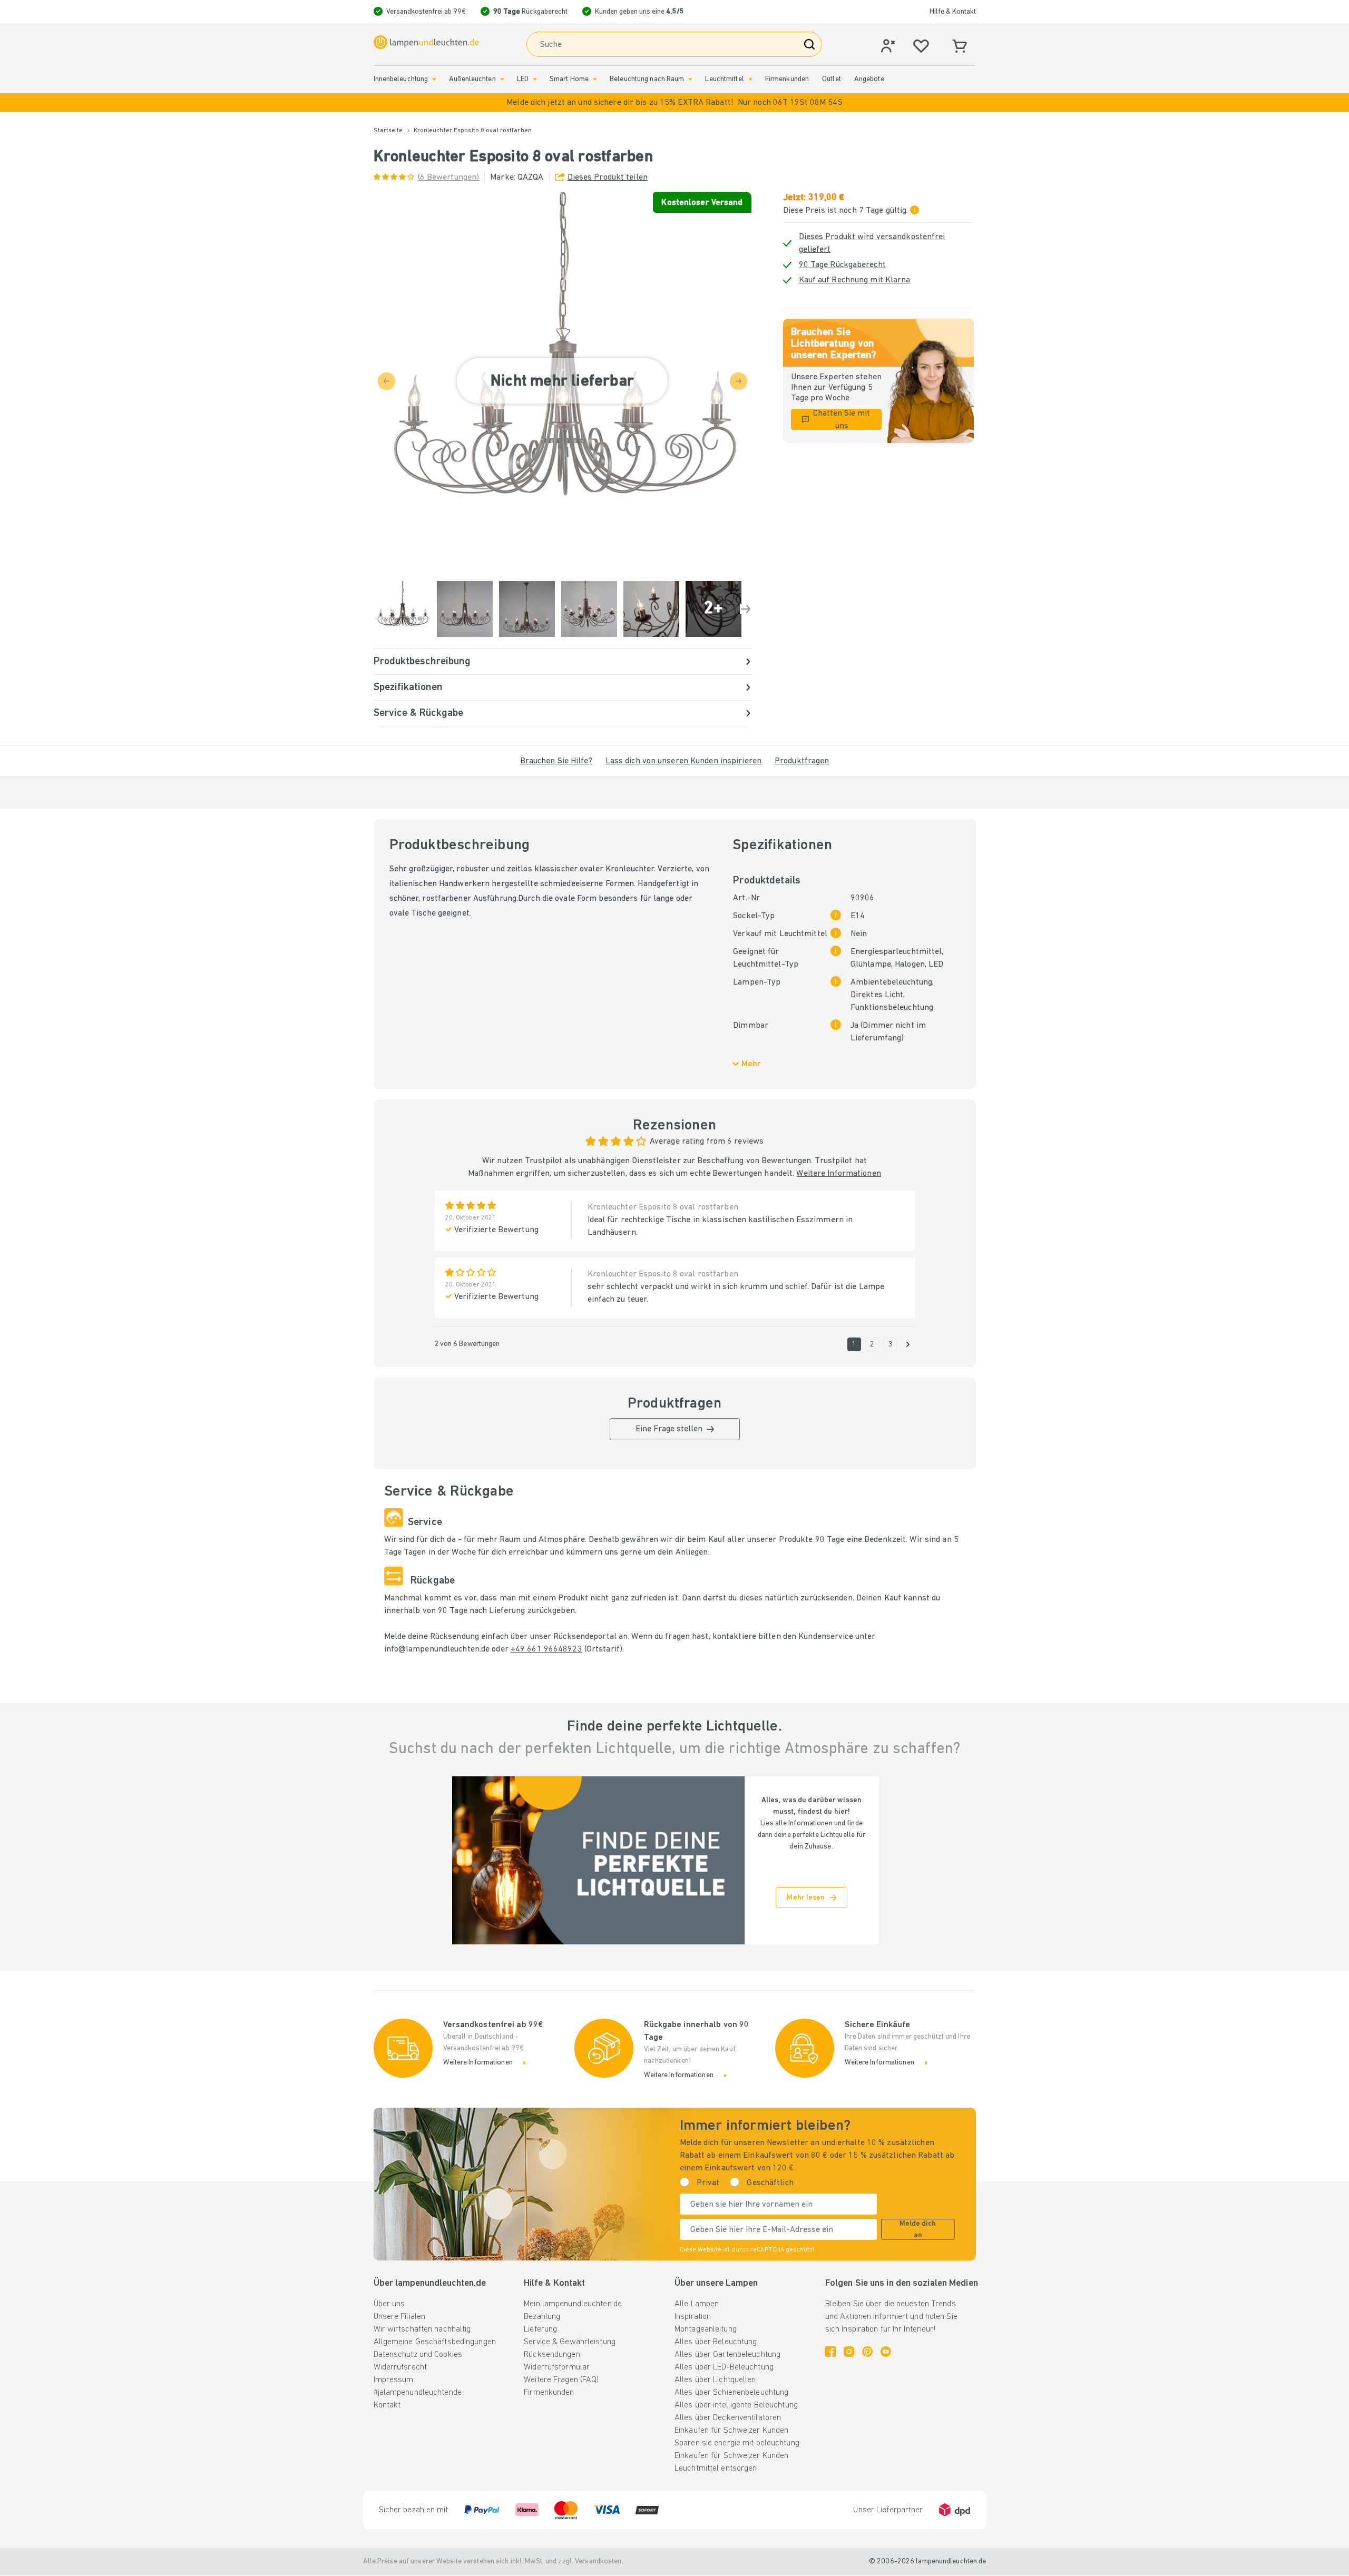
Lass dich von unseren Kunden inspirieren (683, 761)
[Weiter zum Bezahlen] (746, 609)
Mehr (751, 1064)
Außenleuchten (472, 79)
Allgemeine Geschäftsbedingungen (435, 2342)
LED (523, 79)
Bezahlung (542, 2317)
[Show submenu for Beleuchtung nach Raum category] (690, 79)
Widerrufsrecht (400, 2367)
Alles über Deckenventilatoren (728, 2418)
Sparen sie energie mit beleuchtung (737, 2443)
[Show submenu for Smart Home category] (595, 79)
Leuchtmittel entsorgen (716, 2469)
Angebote (869, 79)
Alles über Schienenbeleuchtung (731, 2393)
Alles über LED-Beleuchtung (724, 2367)
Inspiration (693, 2317)
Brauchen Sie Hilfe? (556, 761)
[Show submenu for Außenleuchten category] (502, 79)
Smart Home (569, 79)
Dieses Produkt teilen (608, 178)
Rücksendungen (552, 2355)
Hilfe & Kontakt (953, 12)
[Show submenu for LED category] (535, 79)
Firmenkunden (787, 79)
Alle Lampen (697, 2304)
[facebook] (830, 2352)
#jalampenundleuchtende (418, 2393)
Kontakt (387, 2405)
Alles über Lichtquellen (715, 2380)
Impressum (394, 2380)
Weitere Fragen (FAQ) (561, 2380)
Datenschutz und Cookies (418, 2355)
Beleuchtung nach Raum (647, 79)
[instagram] (849, 2352)
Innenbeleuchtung (401, 79)
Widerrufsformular (557, 2367)
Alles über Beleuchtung (716, 2342)
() (449, 178)
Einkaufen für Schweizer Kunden (731, 2431)
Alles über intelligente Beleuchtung (736, 2405)
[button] (674, 102)
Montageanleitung (706, 2329)
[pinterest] (867, 2352)
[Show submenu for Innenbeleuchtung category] (434, 79)
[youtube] (886, 2352)
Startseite (388, 131)
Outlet (832, 79)
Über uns (389, 2304)
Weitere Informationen (838, 1174)
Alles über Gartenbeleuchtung (727, 2355)
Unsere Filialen (400, 2317)
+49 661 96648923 (546, 1649)
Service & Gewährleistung (570, 2342)
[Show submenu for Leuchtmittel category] (750, 79)
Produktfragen (802, 761)
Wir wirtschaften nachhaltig (422, 2329)
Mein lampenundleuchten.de (573, 2304)
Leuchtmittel (724, 79)
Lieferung (540, 2329)
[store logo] (426, 42)
